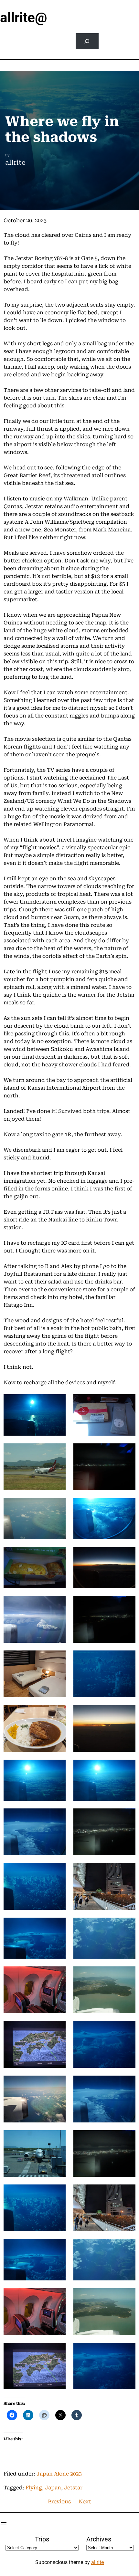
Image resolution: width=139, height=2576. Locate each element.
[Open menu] (4, 2524)
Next (85, 2502)
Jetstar (73, 2488)
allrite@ (24, 18)
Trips (42, 2539)
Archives (99, 2539)
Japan (53, 2488)
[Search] (87, 41)
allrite (97, 2562)
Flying (34, 2488)
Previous (59, 2502)
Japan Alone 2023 (59, 2474)
